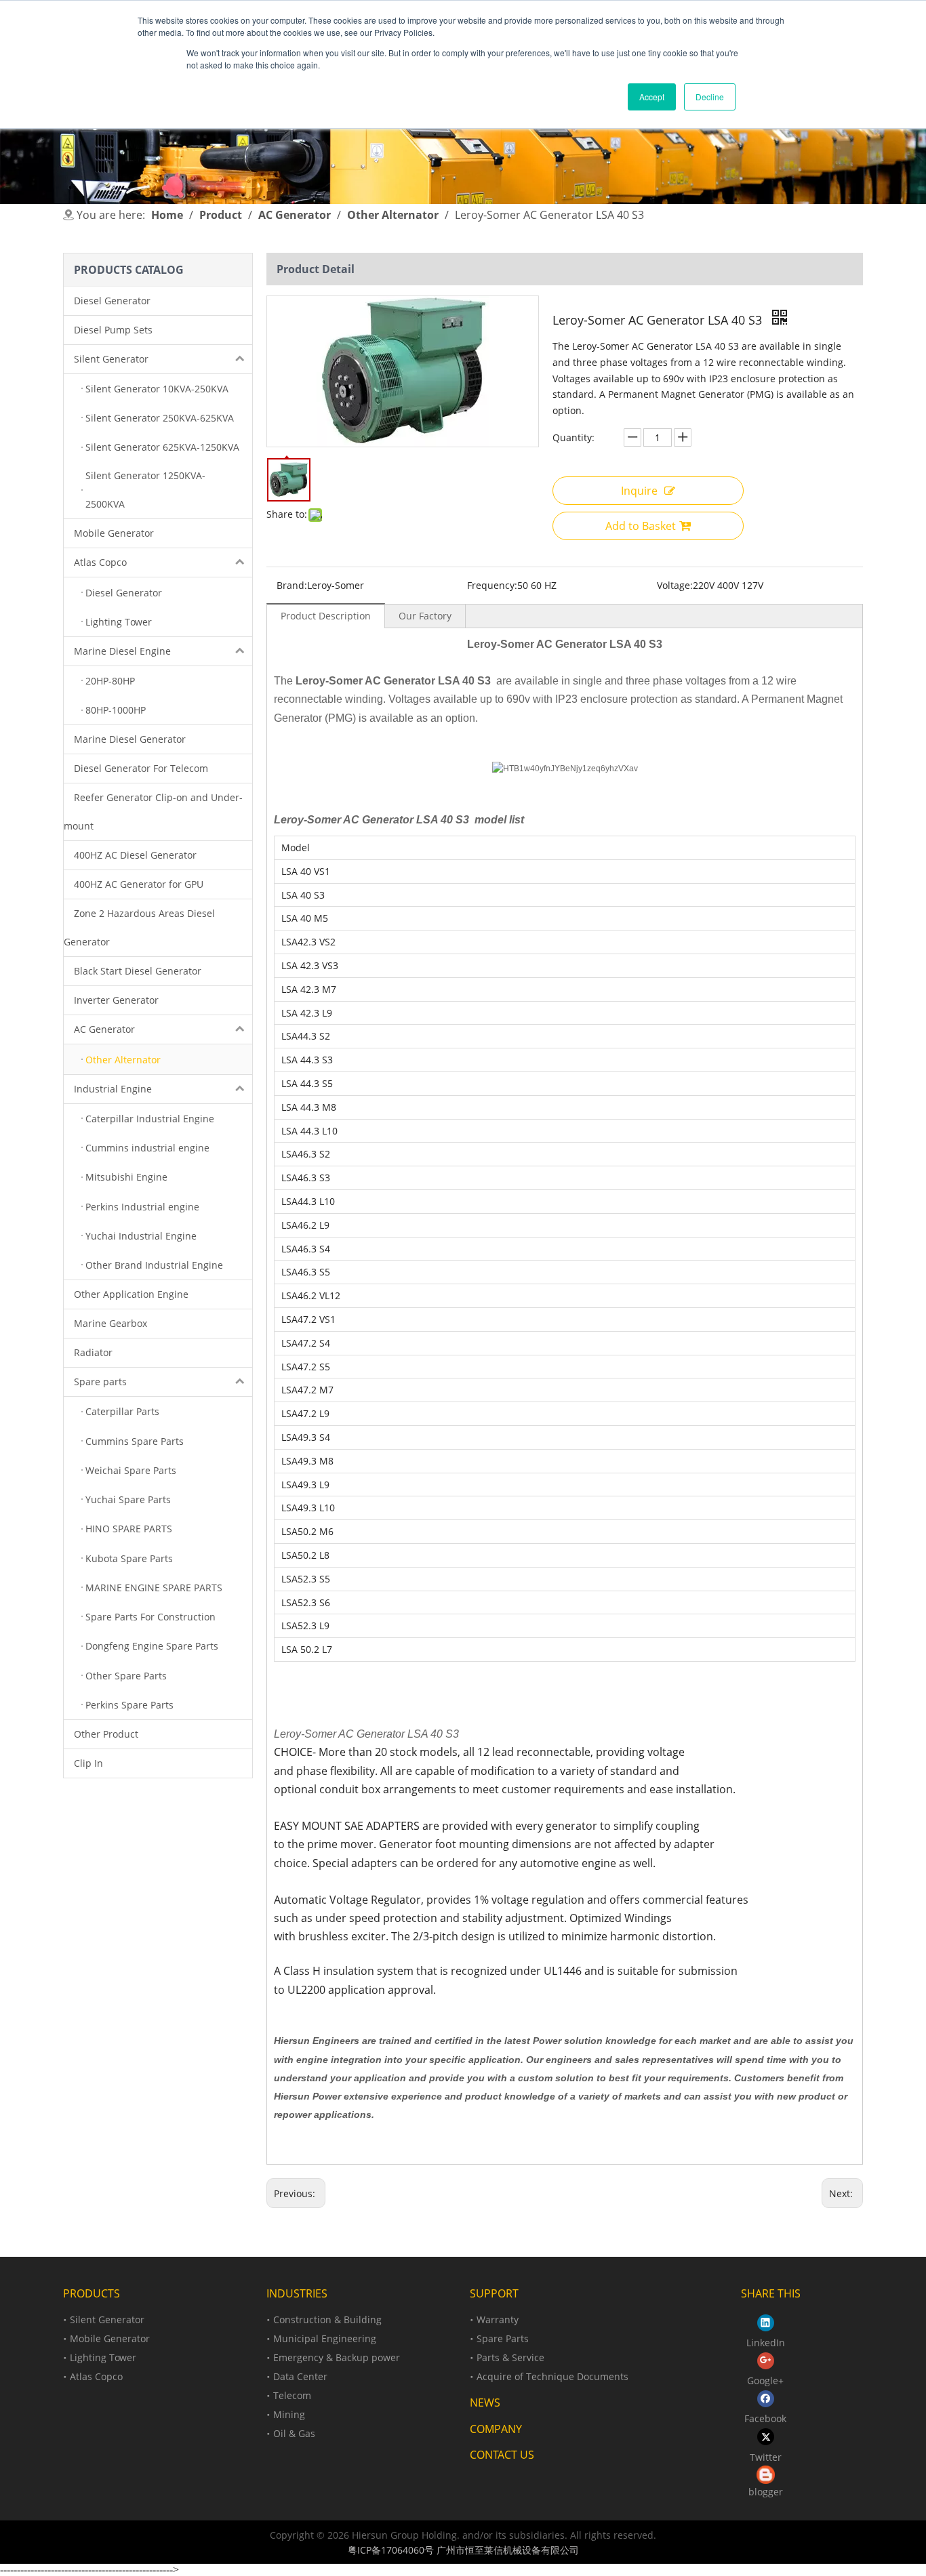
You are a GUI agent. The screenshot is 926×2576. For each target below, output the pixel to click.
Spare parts (100, 1382)
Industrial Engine (113, 1089)
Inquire (639, 491)
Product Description (326, 616)
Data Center (300, 2376)
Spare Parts (503, 2338)
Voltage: (675, 585)
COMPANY (496, 2429)
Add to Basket (641, 526)
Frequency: (492, 585)
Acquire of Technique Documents (552, 2376)
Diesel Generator (112, 301)
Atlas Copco (100, 562)
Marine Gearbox (110, 1323)
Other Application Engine (131, 1294)
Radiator (93, 1352)
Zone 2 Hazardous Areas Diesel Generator (139, 927)
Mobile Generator (114, 533)
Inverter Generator (116, 1000)
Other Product (106, 1734)
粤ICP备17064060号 (391, 2550)
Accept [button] (652, 97)
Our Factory (425, 616)
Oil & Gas (294, 2433)
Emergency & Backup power (337, 2357)
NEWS (485, 2403)
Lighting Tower (103, 2357)
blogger (766, 2492)
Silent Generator (111, 359)
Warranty (498, 2319)
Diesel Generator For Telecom (141, 768)
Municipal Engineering (325, 2338)
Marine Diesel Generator (130, 739)
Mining (289, 2414)
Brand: (292, 585)
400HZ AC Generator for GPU (139, 884)
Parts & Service (510, 2357)
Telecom (292, 2395)
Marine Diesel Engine (122, 651)
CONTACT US (502, 2455)
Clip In (88, 1763)
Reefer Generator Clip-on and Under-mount (153, 812)
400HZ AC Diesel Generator (135, 855)
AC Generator (104, 1029)
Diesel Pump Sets (113, 330)
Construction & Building (327, 2319)
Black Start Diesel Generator (138, 971)
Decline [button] (710, 97)
